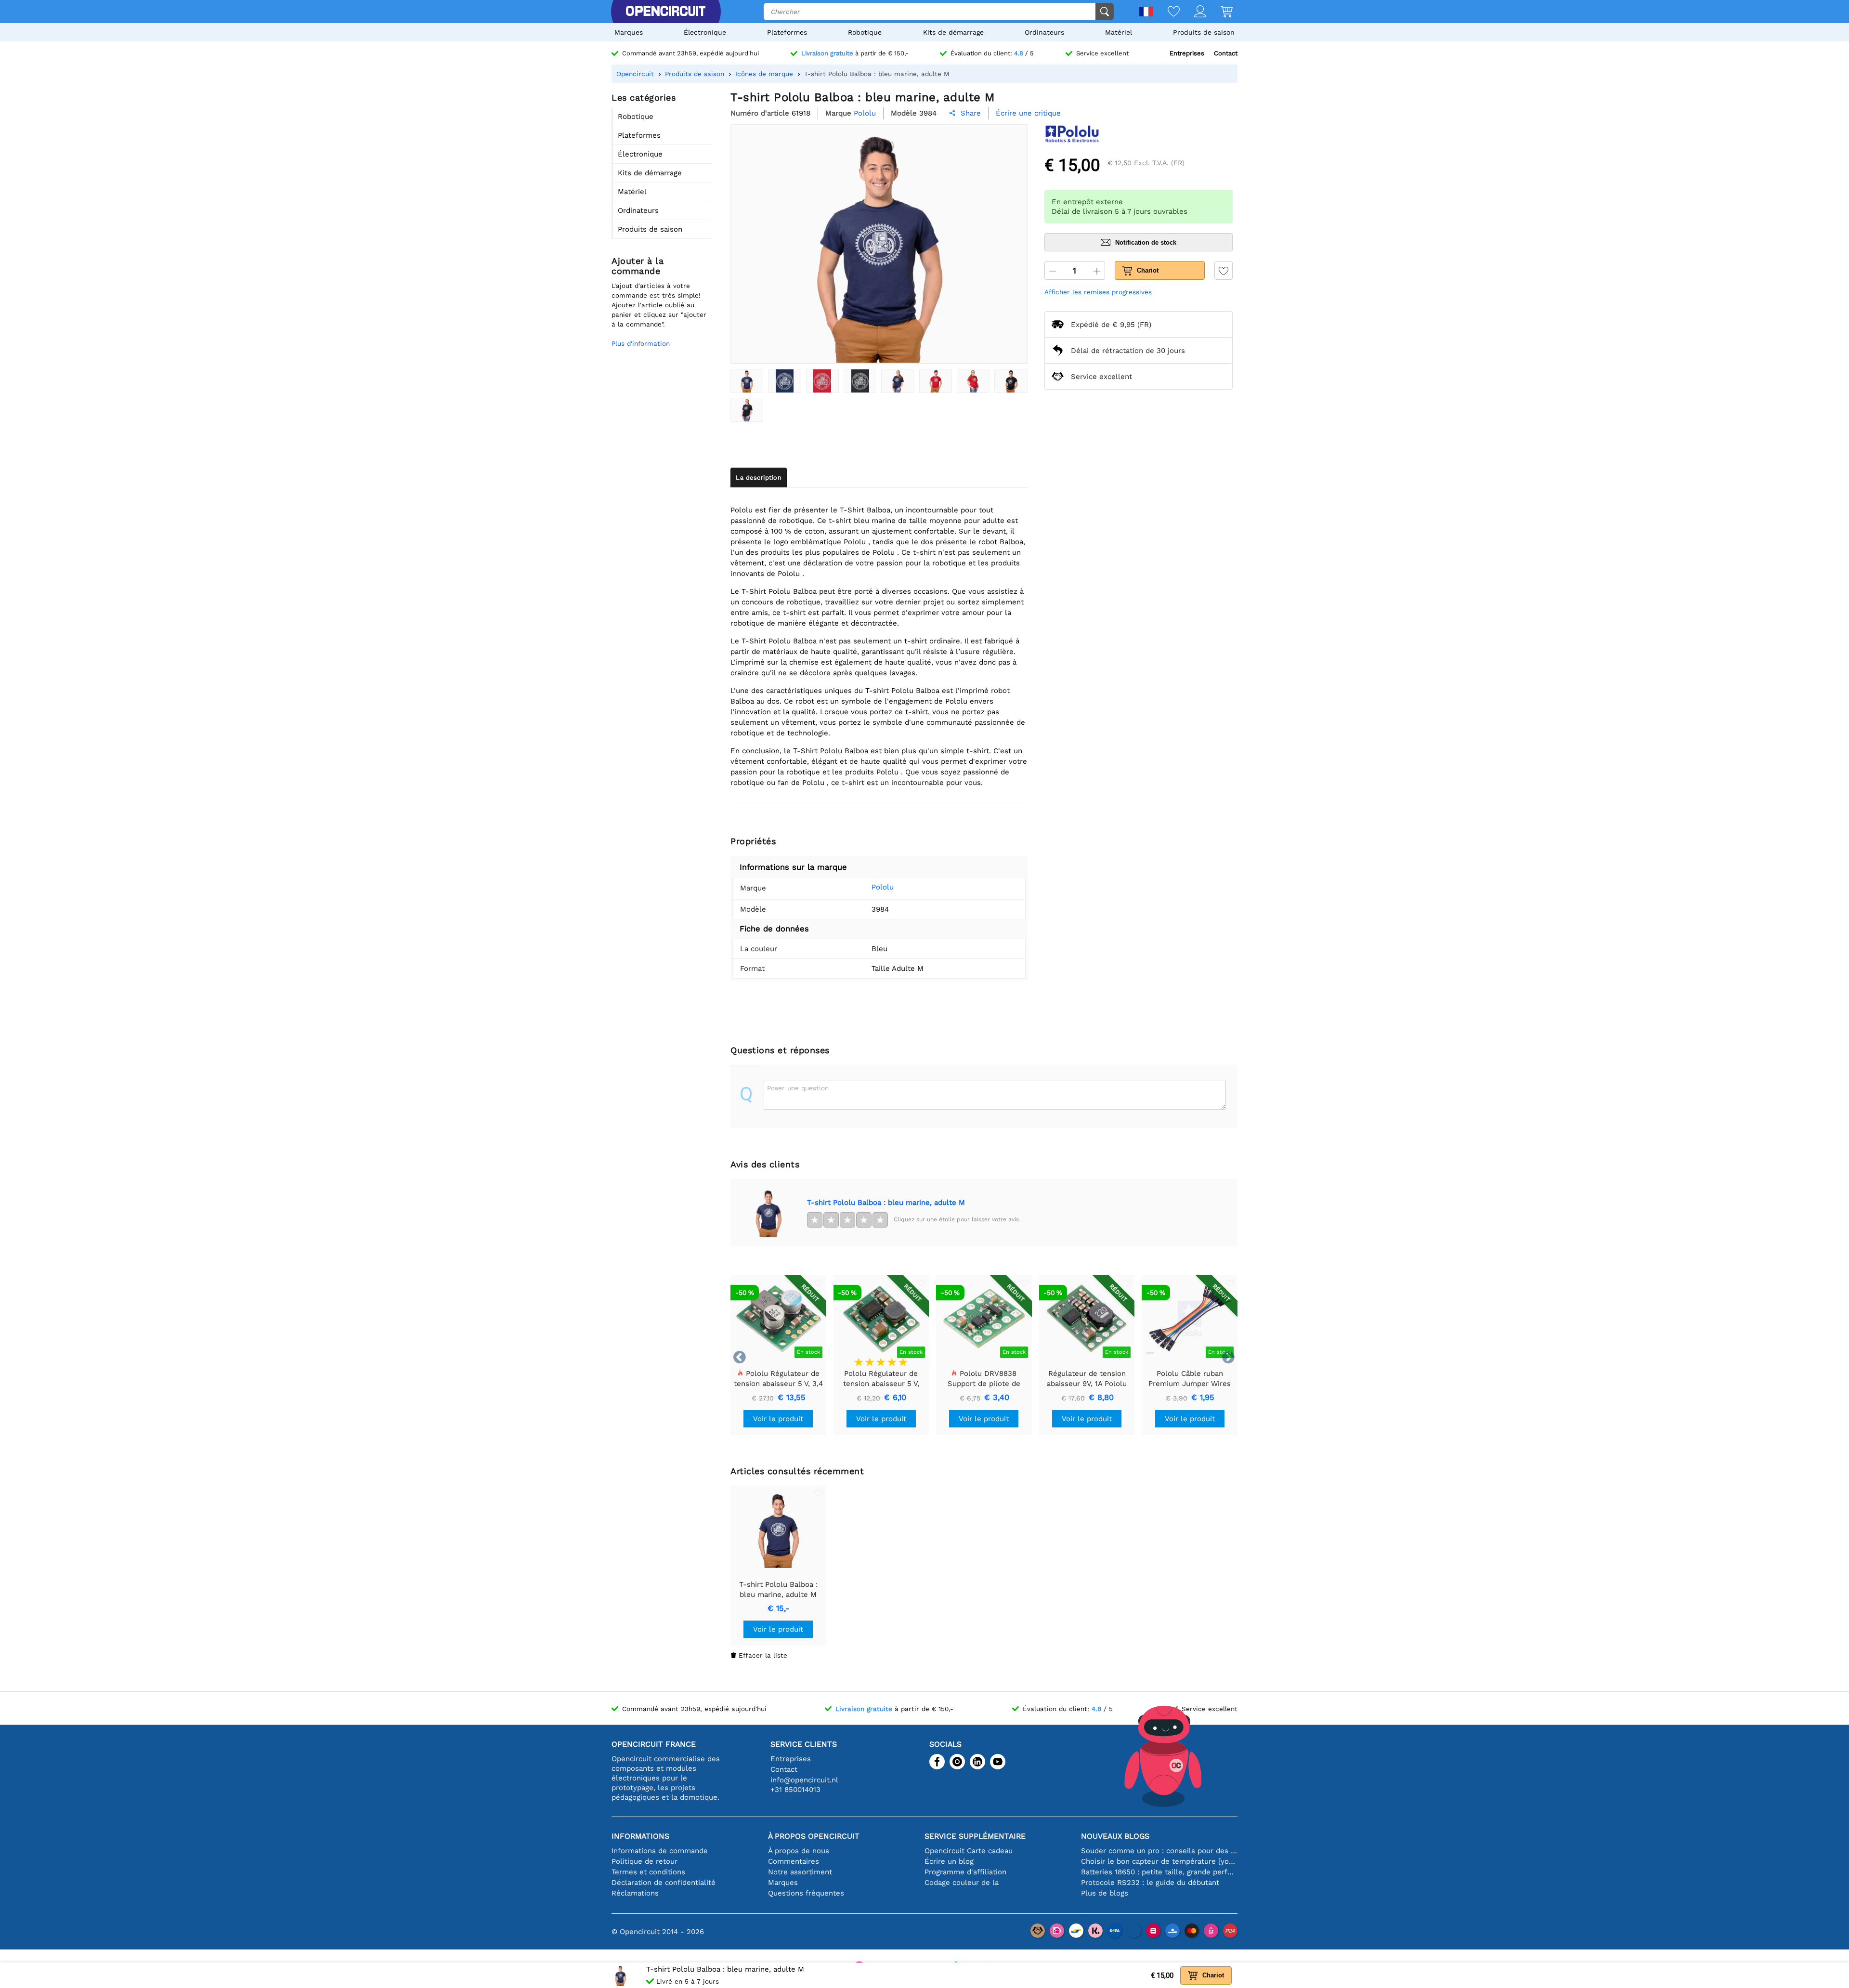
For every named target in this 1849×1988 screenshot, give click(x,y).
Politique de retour (645, 1861)
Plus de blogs (1105, 1893)
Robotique (865, 32)
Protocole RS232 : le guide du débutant (1150, 1883)
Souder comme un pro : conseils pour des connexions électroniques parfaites (1159, 1851)
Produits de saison (1204, 32)
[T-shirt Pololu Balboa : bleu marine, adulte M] (747, 381)
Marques (629, 32)
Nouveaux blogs (1115, 1836)
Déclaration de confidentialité (664, 1883)
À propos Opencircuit (814, 1836)
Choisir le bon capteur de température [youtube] (1159, 1861)
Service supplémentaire (975, 1836)
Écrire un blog (949, 1861)
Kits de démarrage (953, 32)
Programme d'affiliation (965, 1872)
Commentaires (794, 1861)
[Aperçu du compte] (1193, 12)
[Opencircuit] (665, 12)
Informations (640, 1836)
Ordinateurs (1044, 32)
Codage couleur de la (962, 1883)
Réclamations (635, 1893)
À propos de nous (799, 1851)
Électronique (705, 32)
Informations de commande (660, 1851)
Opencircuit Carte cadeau (969, 1851)
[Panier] (1219, 12)
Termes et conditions (648, 1872)
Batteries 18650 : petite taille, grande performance (1159, 1872)
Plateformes (787, 32)
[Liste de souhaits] (1166, 12)
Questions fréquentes (806, 1893)
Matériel (1119, 32)
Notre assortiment (800, 1872)
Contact (1226, 53)
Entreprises (1187, 53)
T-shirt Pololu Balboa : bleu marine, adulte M (886, 1203)
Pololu (883, 887)
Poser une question (798, 1088)
